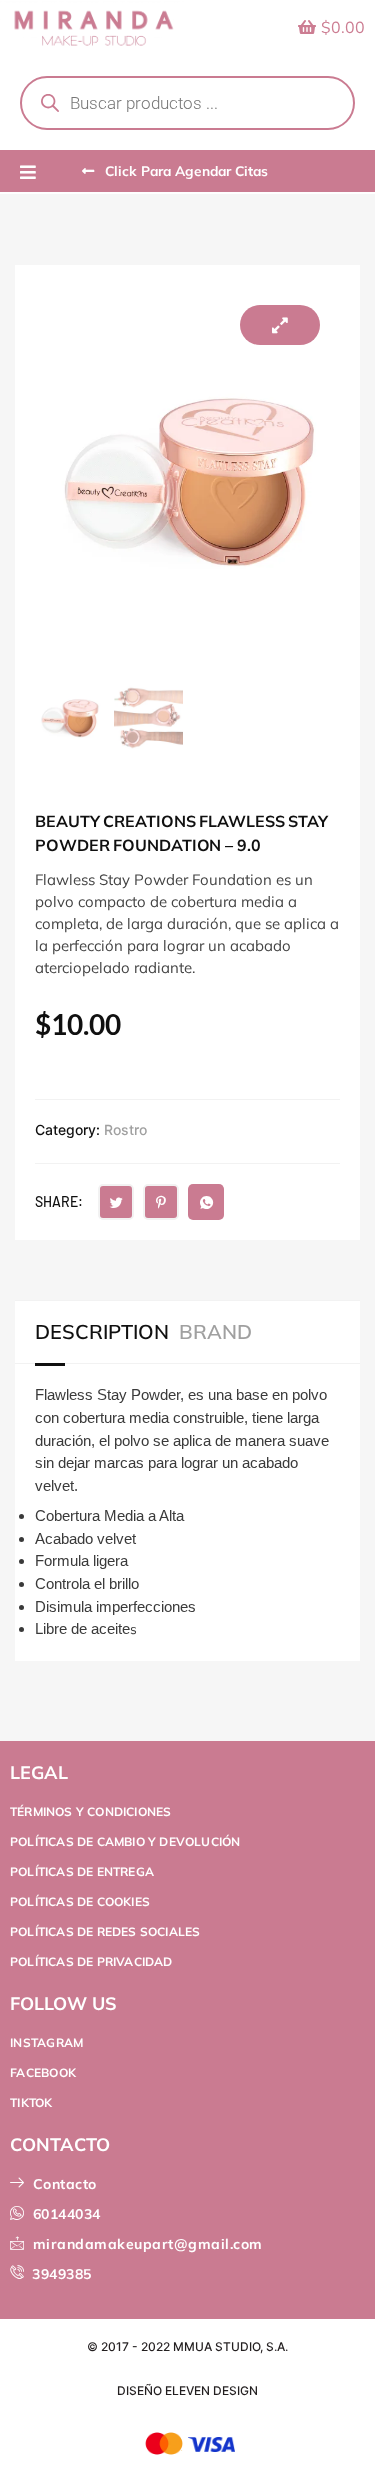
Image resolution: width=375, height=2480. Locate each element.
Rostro (125, 1129)
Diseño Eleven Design (187, 2390)
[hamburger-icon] (27, 173)
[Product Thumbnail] (280, 325)
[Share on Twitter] (116, 1202)
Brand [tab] (215, 1332)
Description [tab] (102, 1332)
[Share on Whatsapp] (206, 1202)
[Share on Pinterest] (161, 1202)
